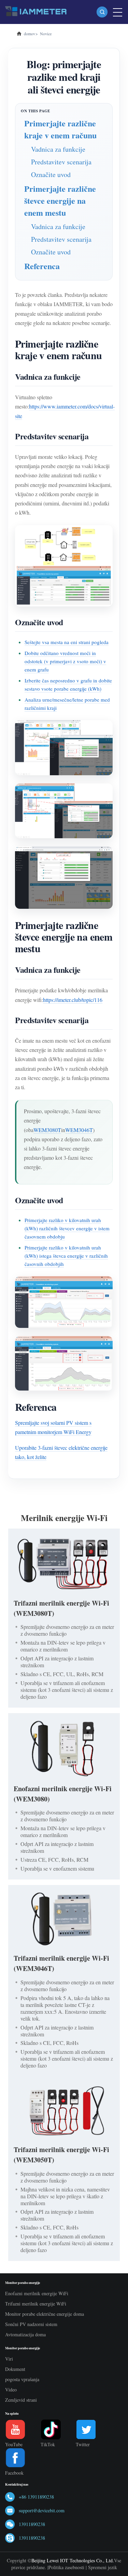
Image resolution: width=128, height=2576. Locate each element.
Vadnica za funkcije (58, 149)
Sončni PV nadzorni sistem (31, 2324)
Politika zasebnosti (66, 2567)
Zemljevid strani (21, 2400)
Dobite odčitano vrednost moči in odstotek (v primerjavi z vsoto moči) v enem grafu (65, 661)
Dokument (15, 2369)
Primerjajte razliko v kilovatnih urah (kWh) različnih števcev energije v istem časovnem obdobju (67, 1228)
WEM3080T (47, 1130)
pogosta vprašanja (22, 2379)
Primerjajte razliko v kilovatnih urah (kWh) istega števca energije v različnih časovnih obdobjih (66, 1256)
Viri (9, 2359)
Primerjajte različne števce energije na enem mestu (60, 200)
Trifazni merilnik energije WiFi (36, 2304)
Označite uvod (51, 174)
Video (11, 2390)
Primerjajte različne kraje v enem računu (60, 129)
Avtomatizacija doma (25, 2334)
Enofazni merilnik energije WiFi (37, 2293)
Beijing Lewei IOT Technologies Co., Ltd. (73, 2560)
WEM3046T (79, 1130)
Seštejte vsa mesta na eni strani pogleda (67, 642)
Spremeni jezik (103, 2567)
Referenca (42, 266)
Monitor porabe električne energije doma (45, 2314)
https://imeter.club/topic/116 (73, 1000)
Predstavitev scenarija (61, 162)
